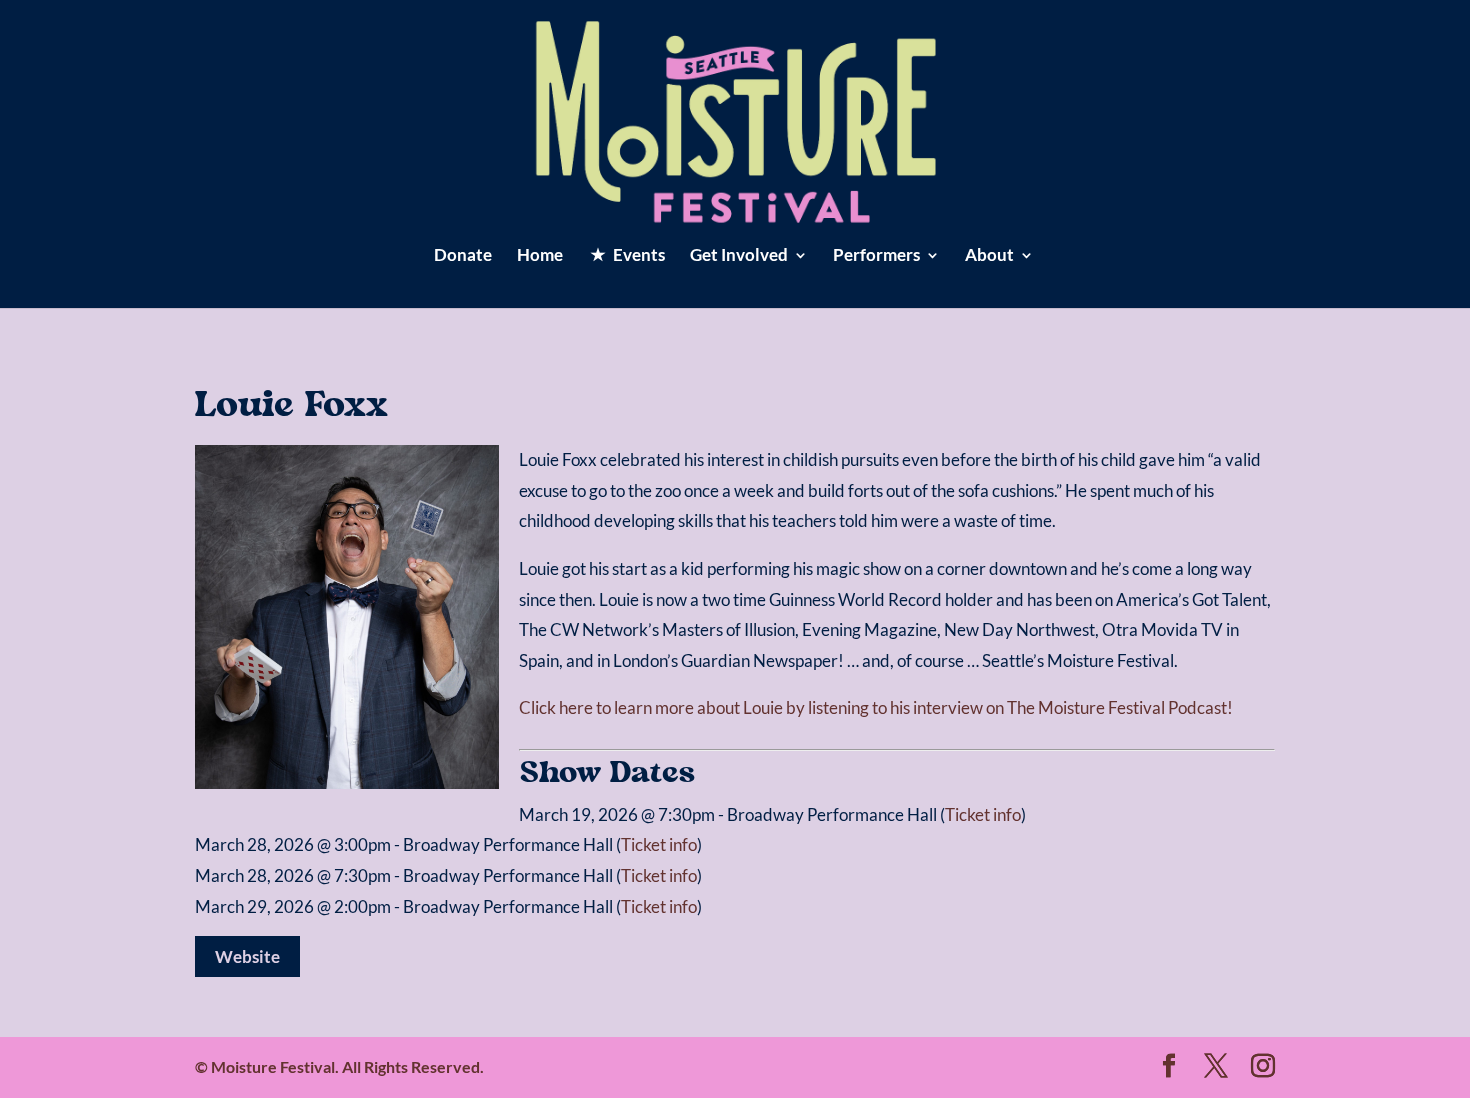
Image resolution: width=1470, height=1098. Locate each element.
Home (540, 256)
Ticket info (983, 814)
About (989, 256)
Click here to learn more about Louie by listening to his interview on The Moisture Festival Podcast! (876, 707)
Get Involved (739, 256)
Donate (463, 256)
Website (247, 956)
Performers (876, 256)
